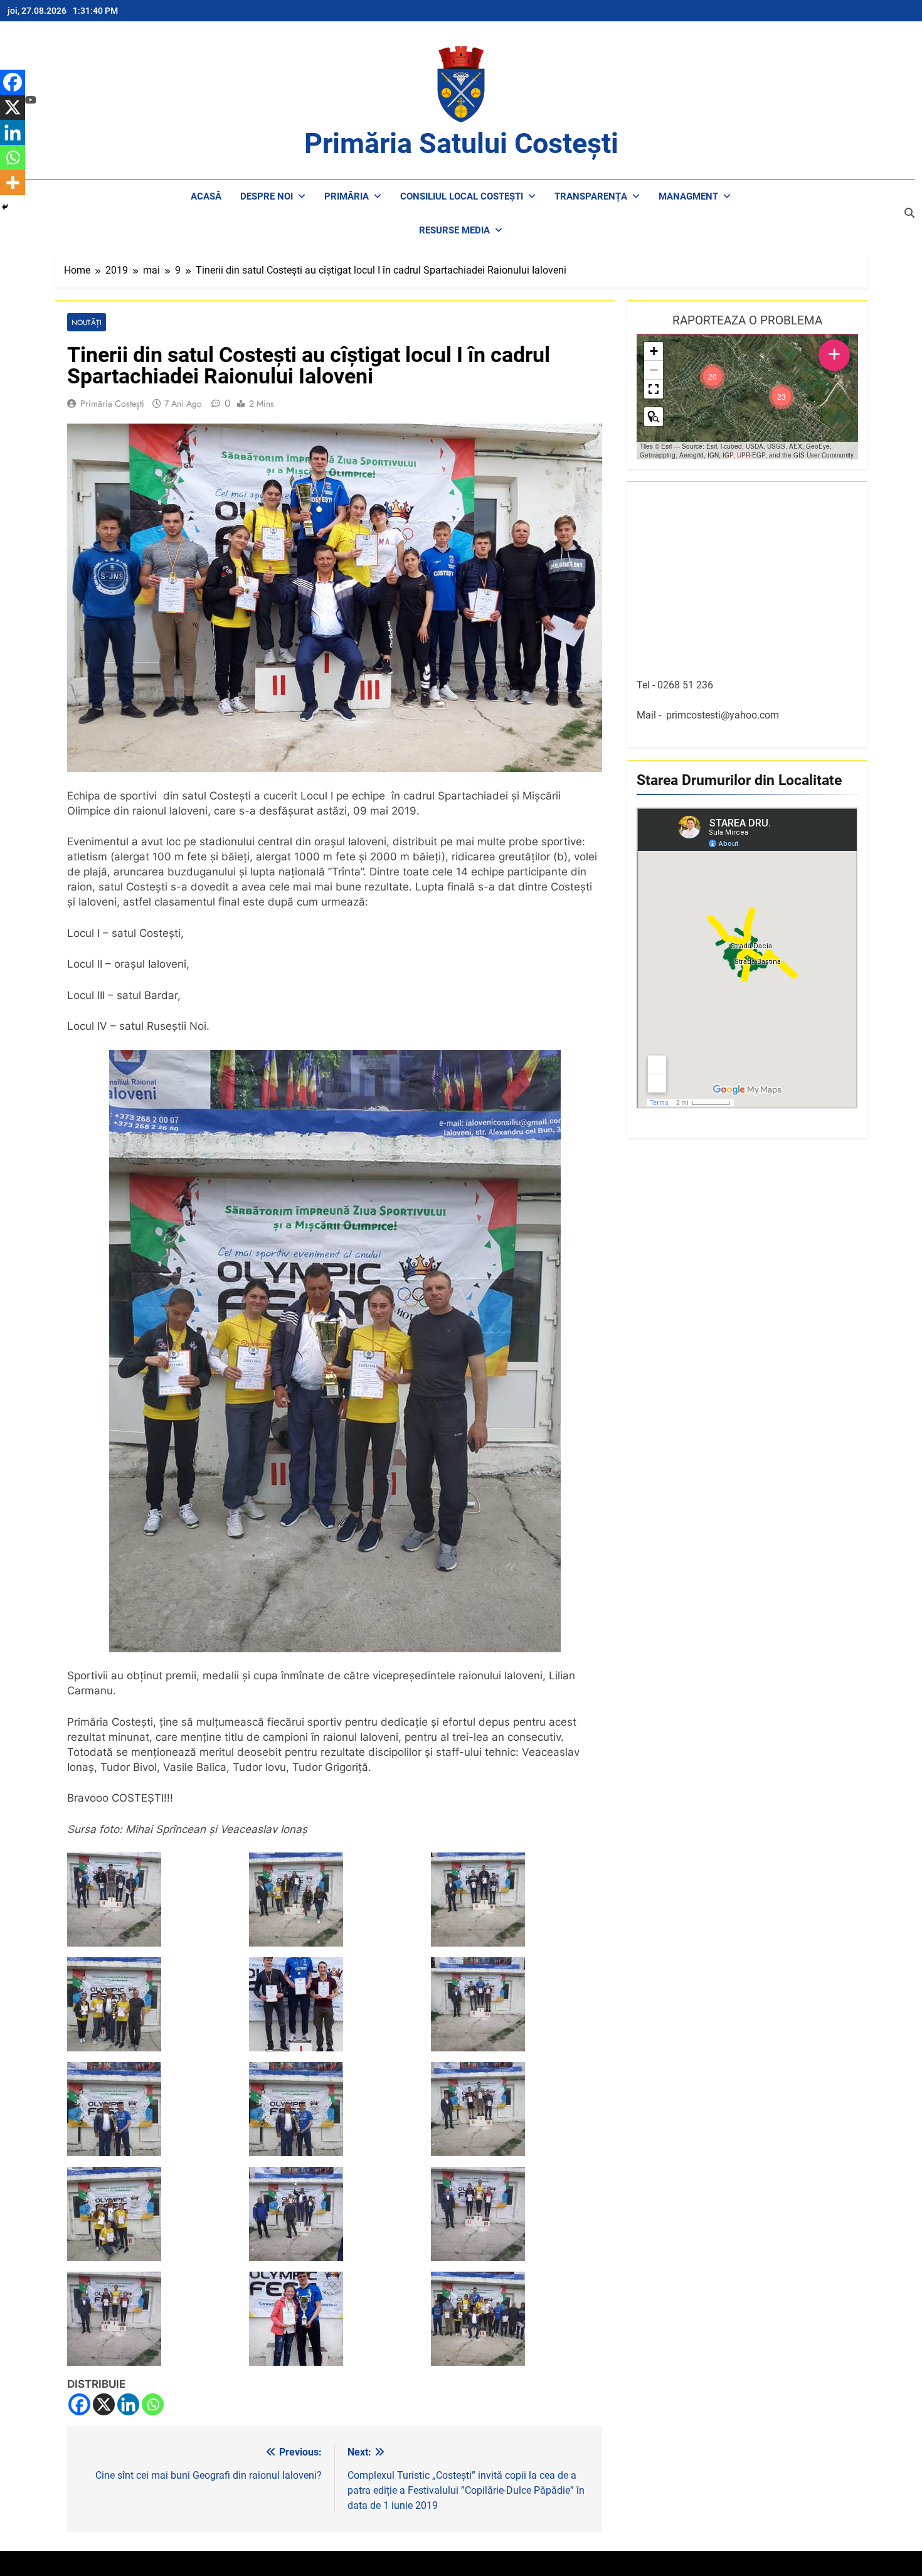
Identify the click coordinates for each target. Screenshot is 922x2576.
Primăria (347, 196)
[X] (104, 2404)
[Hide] (5, 207)
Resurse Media (454, 230)
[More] (13, 183)
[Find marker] (654, 417)
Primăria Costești (112, 404)
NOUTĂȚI (87, 322)
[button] (782, 397)
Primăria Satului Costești (461, 143)
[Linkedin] (128, 2404)
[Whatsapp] (153, 2404)
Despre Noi (267, 196)
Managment (688, 196)
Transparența (591, 196)
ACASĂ (206, 196)
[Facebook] (79, 2404)
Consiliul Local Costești (462, 196)
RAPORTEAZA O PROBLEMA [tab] (747, 320)
